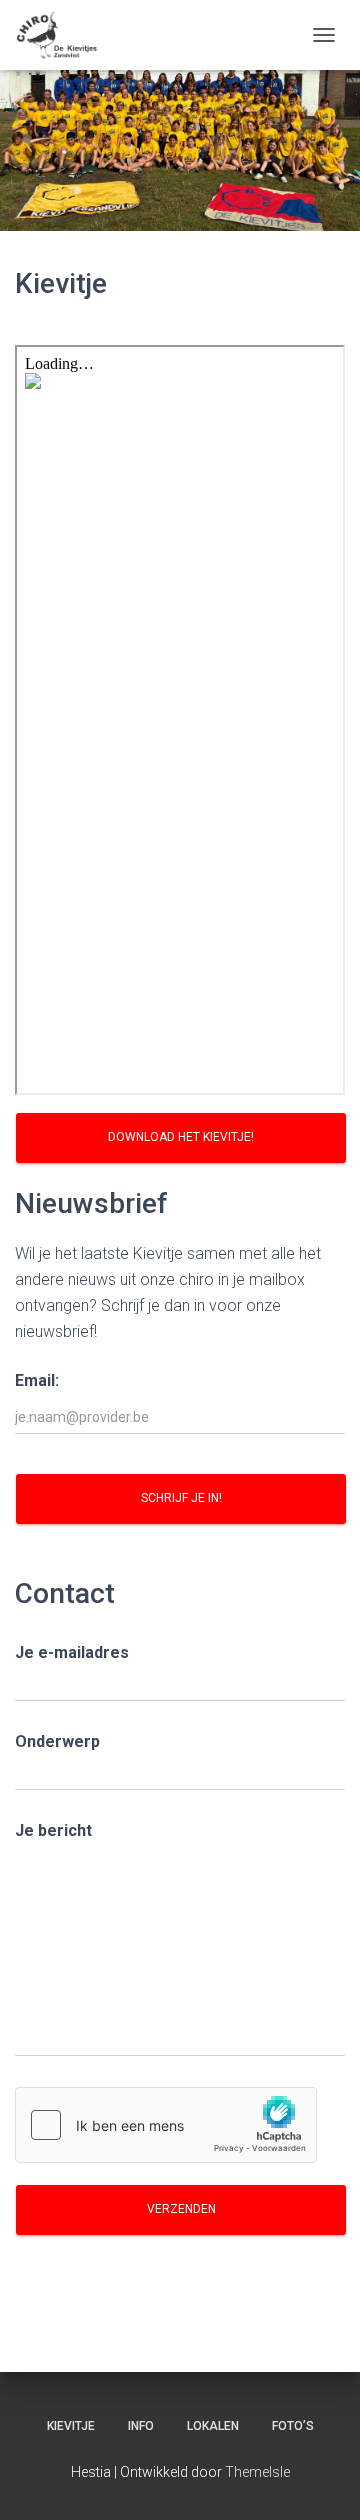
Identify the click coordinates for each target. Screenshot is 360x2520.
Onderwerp (57, 1741)
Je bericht (53, 1830)
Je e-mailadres (72, 1652)
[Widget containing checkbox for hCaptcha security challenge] (166, 2125)
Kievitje (71, 2426)
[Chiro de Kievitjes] (64, 35)
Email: (37, 1380)
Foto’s (293, 2426)
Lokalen (213, 2426)
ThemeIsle (257, 2472)
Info (141, 2426)
